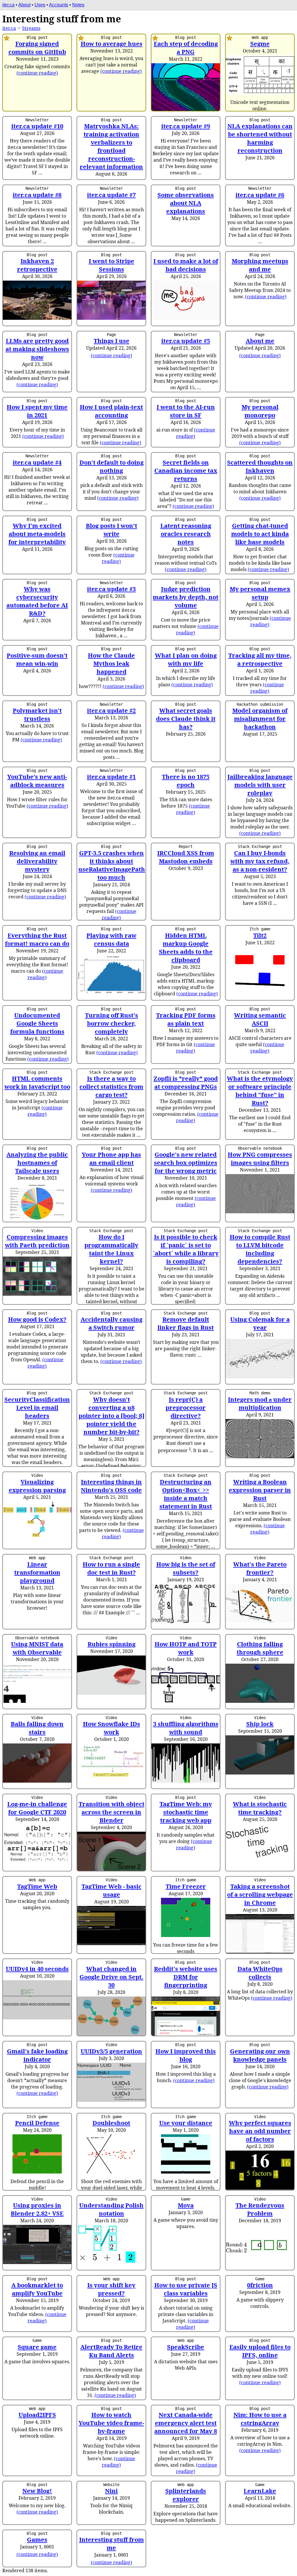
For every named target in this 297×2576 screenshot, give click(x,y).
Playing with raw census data (111, 939)
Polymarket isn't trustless (37, 714)
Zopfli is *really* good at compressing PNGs (186, 1082)
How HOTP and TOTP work (186, 1648)
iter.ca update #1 (111, 777)
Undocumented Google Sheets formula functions (37, 1023)
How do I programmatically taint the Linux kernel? (111, 1249)
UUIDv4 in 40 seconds (37, 1969)
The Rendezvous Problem (260, 2209)
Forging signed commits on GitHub (37, 48)
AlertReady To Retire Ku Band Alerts (111, 2351)
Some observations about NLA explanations (186, 203)
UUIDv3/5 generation (111, 2051)
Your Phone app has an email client (111, 1158)
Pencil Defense (37, 2123)
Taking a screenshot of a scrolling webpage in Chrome (260, 1894)
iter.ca (8, 5)
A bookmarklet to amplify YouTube (37, 2289)
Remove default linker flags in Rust (186, 1323)
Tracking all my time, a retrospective (260, 659)
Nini (111, 2491)
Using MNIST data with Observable (37, 1648)
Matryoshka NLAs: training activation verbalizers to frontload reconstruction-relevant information (111, 146)
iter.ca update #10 (37, 126)
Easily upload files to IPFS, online (260, 2351)
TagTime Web (37, 1886)
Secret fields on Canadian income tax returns (186, 470)
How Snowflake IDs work (112, 1728)
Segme (260, 44)
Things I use (112, 341)
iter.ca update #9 (186, 126)
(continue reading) (37, 73)
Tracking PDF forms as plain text (186, 1019)
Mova (186, 2205)
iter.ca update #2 (111, 710)
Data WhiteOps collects (260, 1973)
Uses (40, 5)
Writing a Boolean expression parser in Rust (260, 1490)
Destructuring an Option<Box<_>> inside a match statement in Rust (186, 1494)
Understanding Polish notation (111, 2209)
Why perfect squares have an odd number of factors (260, 2131)
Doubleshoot (111, 2123)
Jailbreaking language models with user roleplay (260, 785)
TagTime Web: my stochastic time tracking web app (186, 1812)
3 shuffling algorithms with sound (186, 1728)
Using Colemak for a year (260, 1323)
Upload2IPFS (37, 2415)
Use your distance (186, 2123)
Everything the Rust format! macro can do (37, 939)
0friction (260, 2285)
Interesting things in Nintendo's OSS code (111, 1486)
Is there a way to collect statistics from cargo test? (111, 1086)
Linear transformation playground (37, 1572)
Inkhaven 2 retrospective (37, 265)
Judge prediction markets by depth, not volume (186, 597)
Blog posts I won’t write (112, 530)
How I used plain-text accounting (111, 411)
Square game (37, 2347)
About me (260, 341)
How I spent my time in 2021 (37, 411)
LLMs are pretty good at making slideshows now (37, 349)
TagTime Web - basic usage (112, 1890)
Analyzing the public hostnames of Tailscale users (37, 1162)
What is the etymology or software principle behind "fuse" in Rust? (260, 1091)
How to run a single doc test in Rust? (111, 1568)
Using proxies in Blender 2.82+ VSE (37, 2209)
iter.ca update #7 (111, 195)
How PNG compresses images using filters (260, 1158)
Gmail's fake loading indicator (37, 2055)
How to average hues (112, 44)
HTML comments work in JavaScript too (37, 1082)
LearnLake (260, 2491)
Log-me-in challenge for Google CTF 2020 (37, 1808)
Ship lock (260, 1724)
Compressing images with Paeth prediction (37, 1241)
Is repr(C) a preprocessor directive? (186, 1407)
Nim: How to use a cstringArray (260, 2419)
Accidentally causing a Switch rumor (112, 1323)
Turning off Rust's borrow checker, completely (112, 1023)
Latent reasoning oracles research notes (186, 534)
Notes (78, 5)
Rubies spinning (112, 1644)
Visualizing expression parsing (37, 1486)
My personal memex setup (260, 593)
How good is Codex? (37, 1319)
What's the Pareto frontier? (260, 1568)
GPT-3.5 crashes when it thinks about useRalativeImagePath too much (112, 865)
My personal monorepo (260, 411)
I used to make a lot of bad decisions (186, 265)
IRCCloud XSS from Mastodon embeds (186, 857)
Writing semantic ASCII (260, 1019)
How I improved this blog (186, 2055)
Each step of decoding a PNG (186, 48)
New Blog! (37, 2491)
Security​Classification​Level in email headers (37, 1407)
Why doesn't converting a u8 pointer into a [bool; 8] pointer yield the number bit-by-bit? (112, 1416)
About (24, 5)
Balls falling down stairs (37, 1728)
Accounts (59, 5)
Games (37, 2539)
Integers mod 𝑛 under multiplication (260, 1403)
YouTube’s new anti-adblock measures (37, 781)
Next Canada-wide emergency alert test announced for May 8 (186, 2423)
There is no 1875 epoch (186, 781)
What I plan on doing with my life (186, 659)
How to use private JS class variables (186, 2289)
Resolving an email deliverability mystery (37, 861)
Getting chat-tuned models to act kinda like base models (260, 534)
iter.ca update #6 (260, 195)
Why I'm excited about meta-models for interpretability (37, 534)
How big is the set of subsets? (186, 1568)
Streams (31, 28)
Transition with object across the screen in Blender (112, 1812)
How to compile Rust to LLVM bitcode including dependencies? (260, 1249)
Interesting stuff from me (112, 2543)
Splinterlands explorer (186, 2495)
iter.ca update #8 (37, 195)
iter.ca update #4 (37, 462)
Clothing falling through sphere (260, 1648)
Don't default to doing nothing (112, 466)
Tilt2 (260, 935)
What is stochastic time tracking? (260, 1808)
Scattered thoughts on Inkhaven (260, 466)
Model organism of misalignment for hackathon (260, 719)
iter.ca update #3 (111, 589)
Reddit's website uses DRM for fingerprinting (186, 1977)
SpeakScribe (186, 2347)
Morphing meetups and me (260, 265)
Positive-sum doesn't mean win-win (37, 659)
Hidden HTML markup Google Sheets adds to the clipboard (186, 947)
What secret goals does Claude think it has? (186, 719)
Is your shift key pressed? (111, 2289)
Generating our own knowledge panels (260, 2055)
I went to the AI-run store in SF (186, 411)
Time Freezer (186, 1886)
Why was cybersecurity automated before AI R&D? (37, 601)
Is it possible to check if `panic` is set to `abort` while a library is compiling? (186, 1249)
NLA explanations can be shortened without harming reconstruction (260, 138)
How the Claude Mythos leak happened (111, 663)
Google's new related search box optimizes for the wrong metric (186, 1162)
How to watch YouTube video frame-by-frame (111, 2423)
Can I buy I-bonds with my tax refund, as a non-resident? (260, 861)
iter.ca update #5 (186, 341)
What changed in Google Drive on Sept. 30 (111, 1977)
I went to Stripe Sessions (112, 265)
